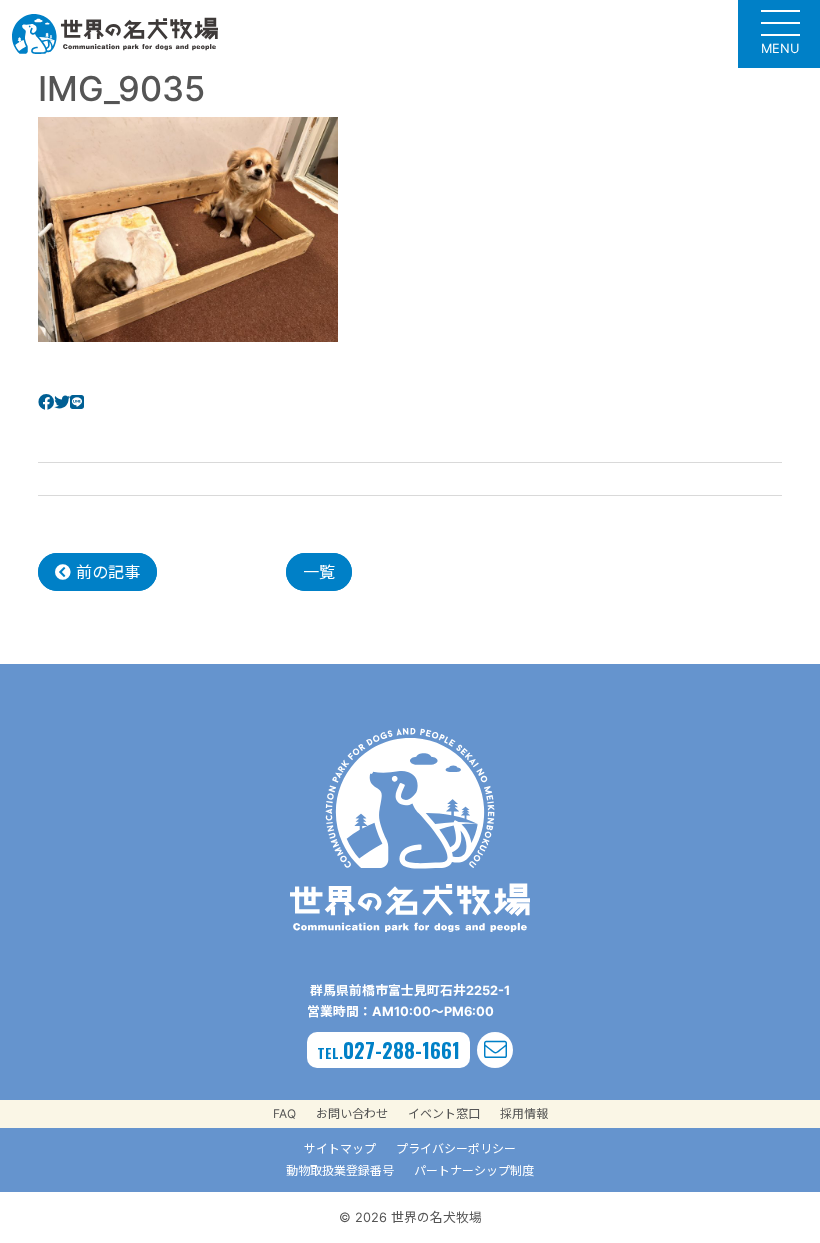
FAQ (284, 1113)
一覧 (319, 572)
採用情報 (524, 1113)
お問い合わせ (352, 1113)
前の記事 (105, 572)
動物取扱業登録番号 (340, 1170)
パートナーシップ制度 (474, 1170)
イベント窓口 (444, 1113)
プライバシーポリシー (456, 1148)
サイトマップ (340, 1148)
